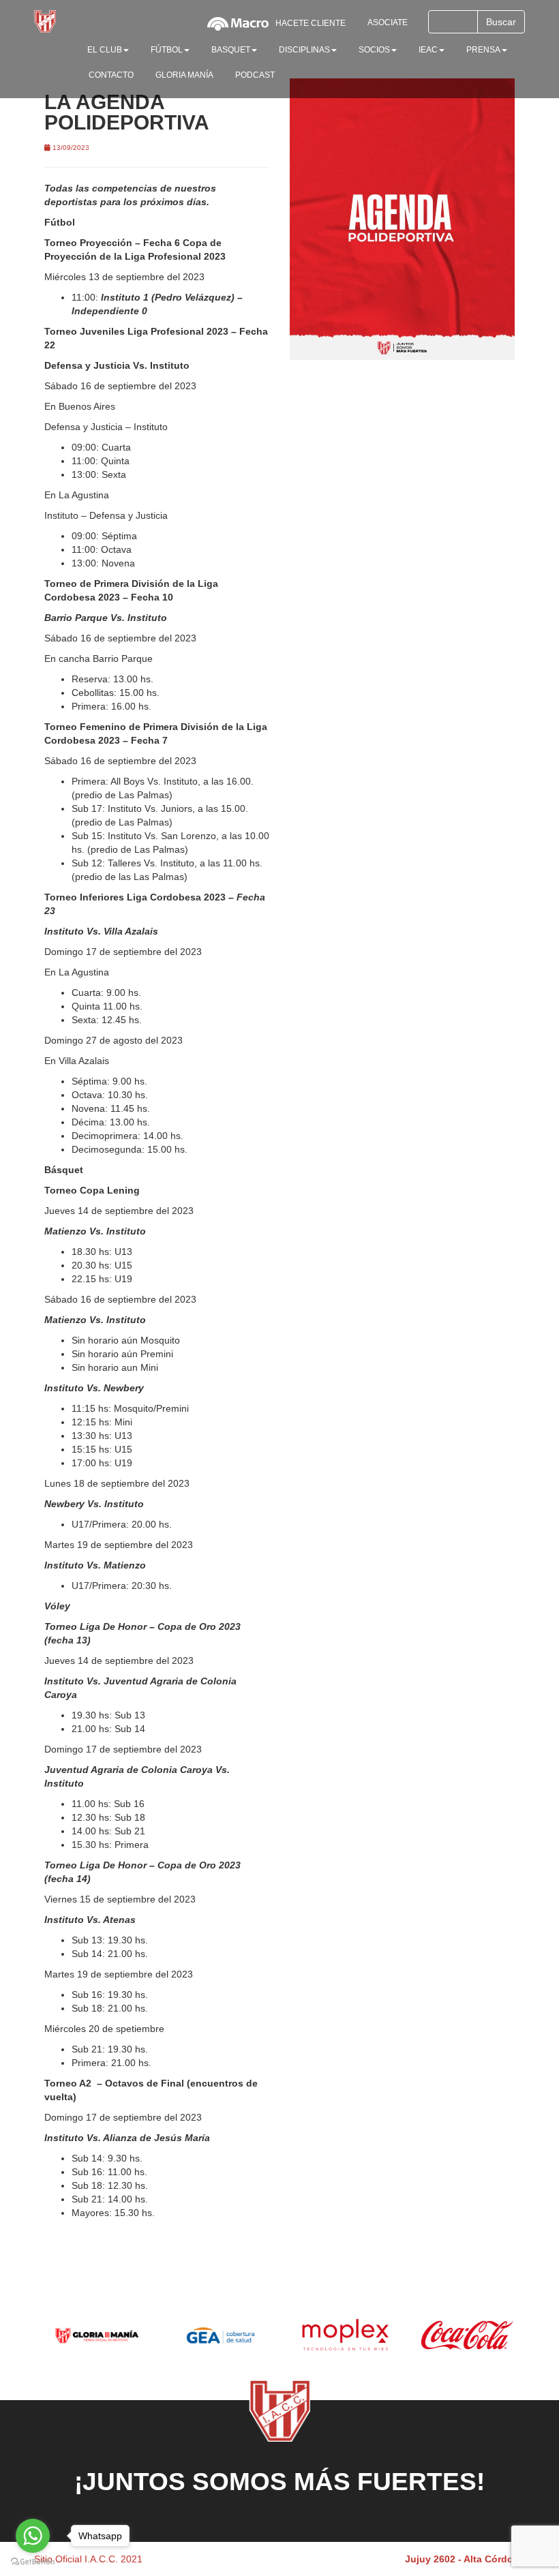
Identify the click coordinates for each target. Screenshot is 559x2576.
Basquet (231, 50)
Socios (374, 50)
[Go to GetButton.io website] (33, 2562)
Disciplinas (304, 50)
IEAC (428, 50)
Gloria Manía (184, 75)
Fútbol (167, 50)
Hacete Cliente (311, 23)
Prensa (483, 50)
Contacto (111, 75)
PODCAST (255, 75)
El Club (105, 50)
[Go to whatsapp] (33, 2536)
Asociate (388, 22)
